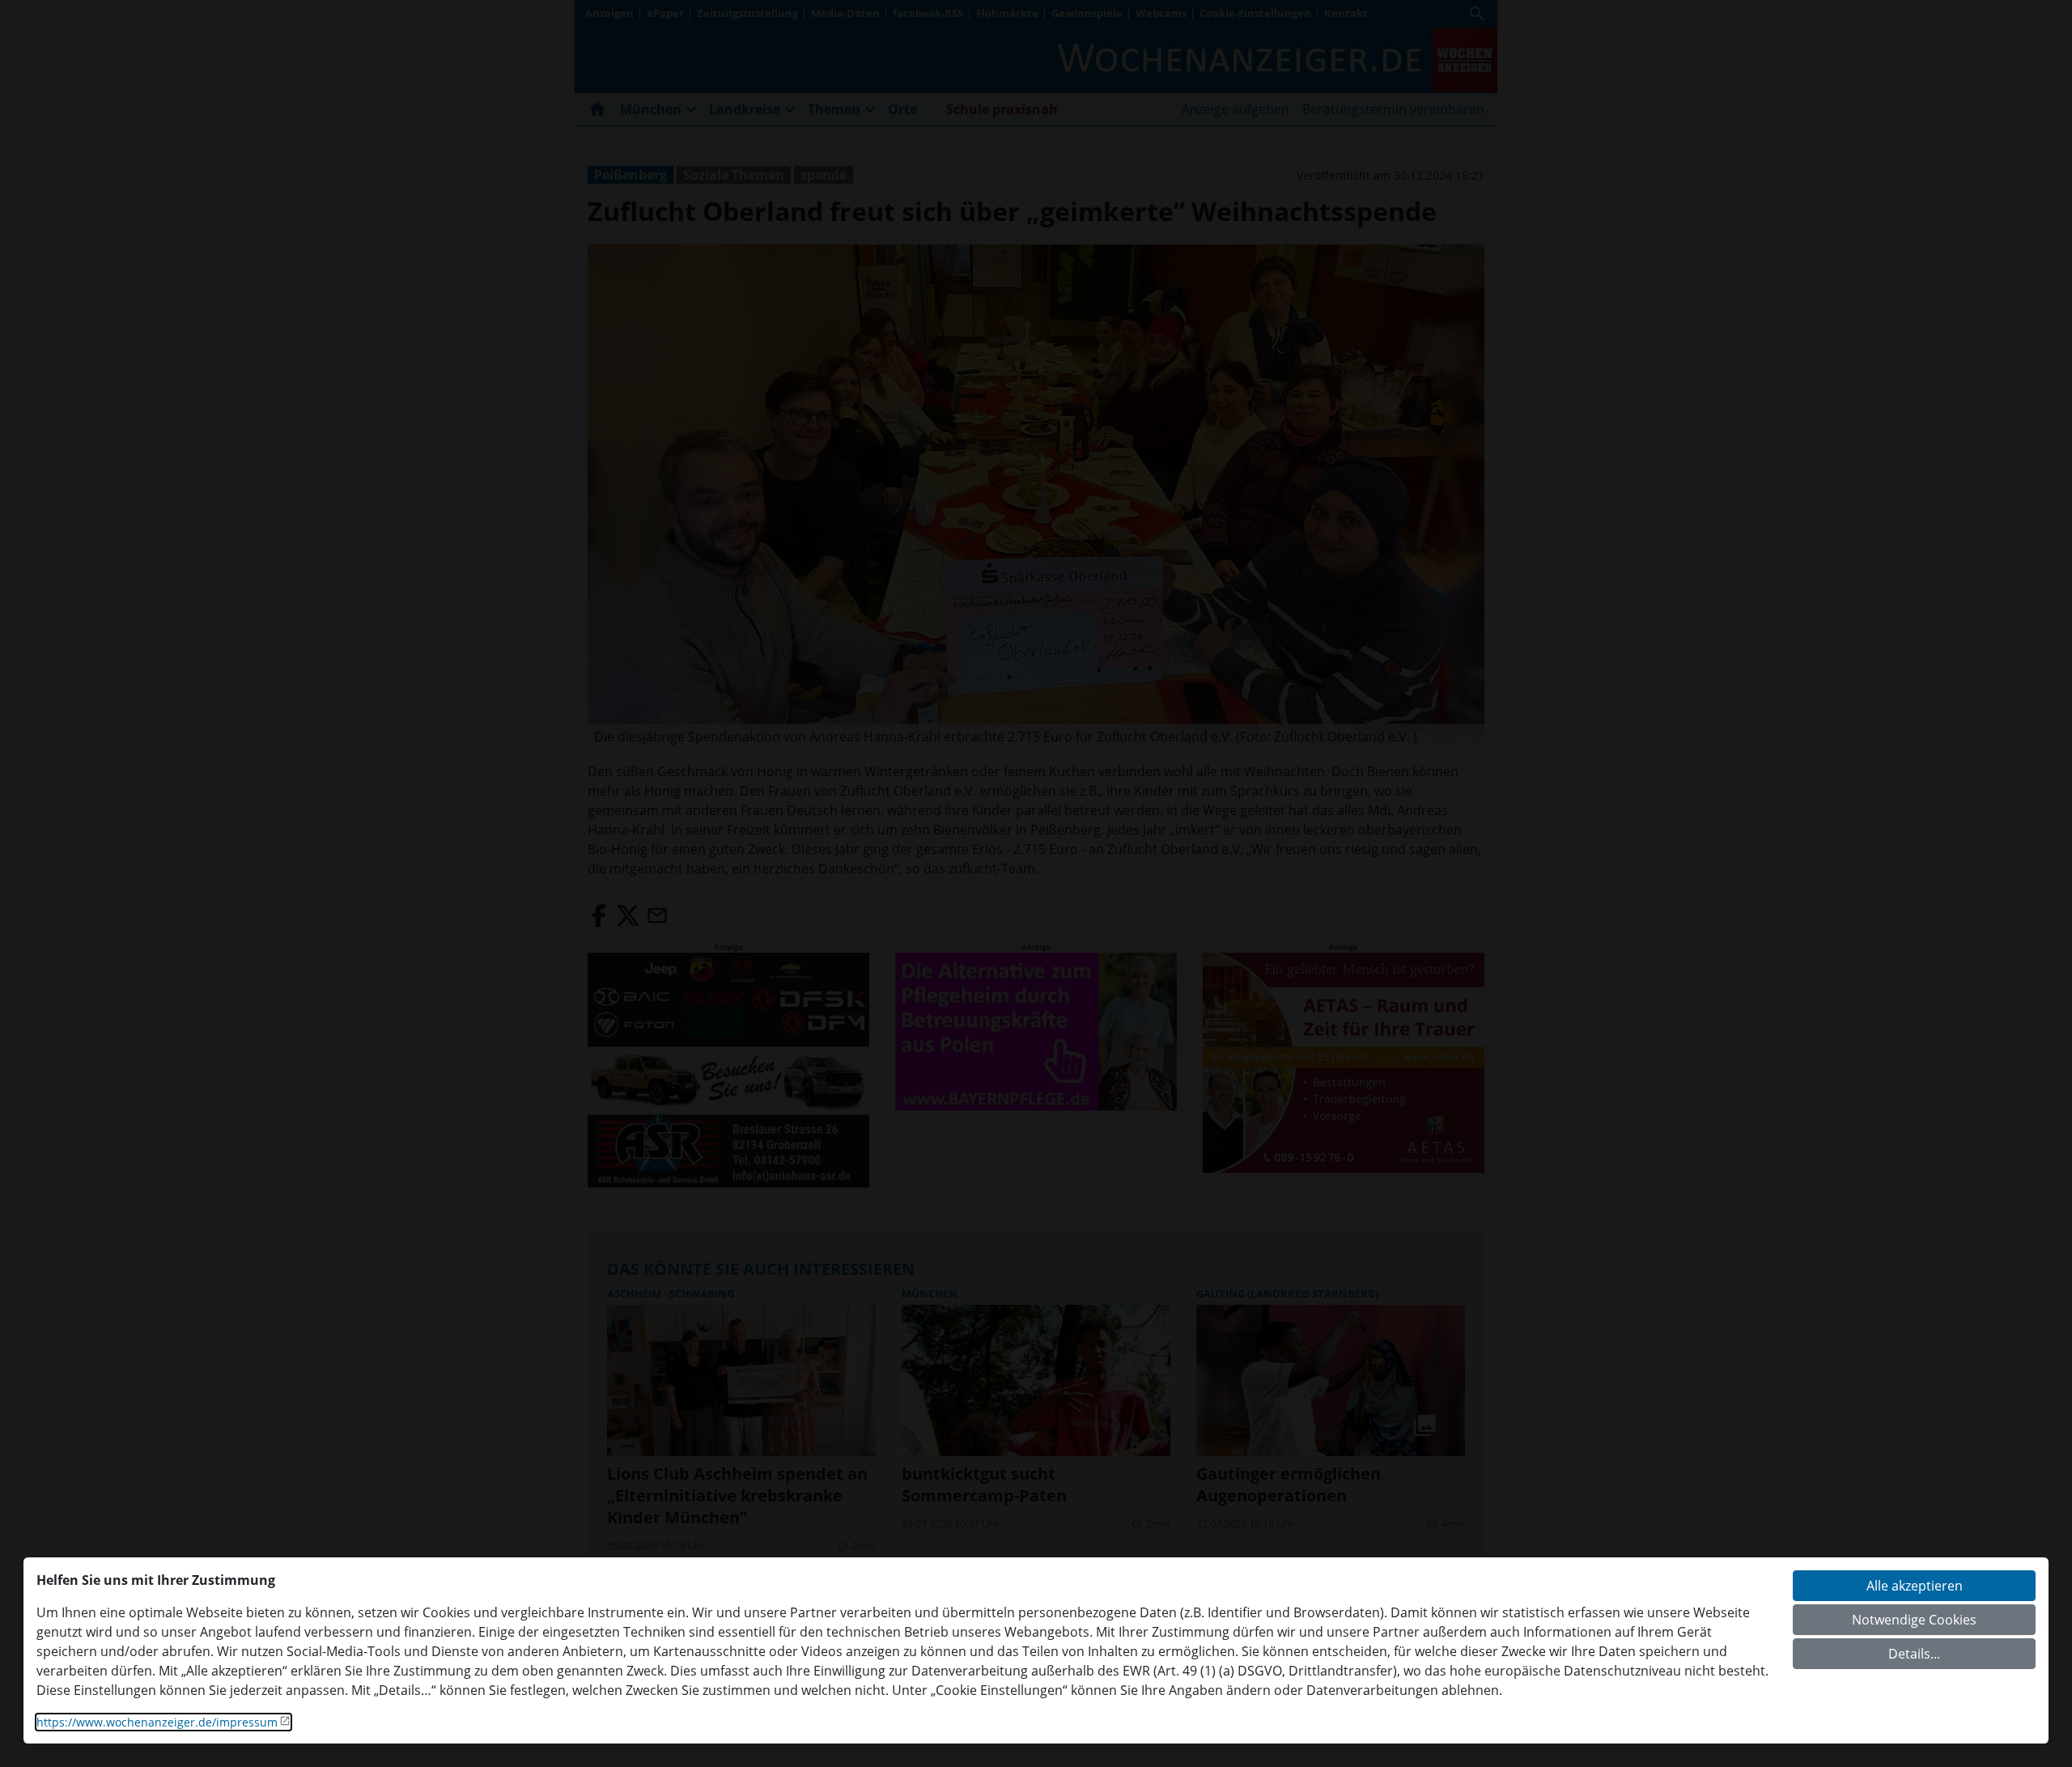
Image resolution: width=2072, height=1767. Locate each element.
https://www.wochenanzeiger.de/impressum (157, 1722)
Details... (1914, 1654)
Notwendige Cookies (1914, 1620)
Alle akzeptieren (1915, 1586)
